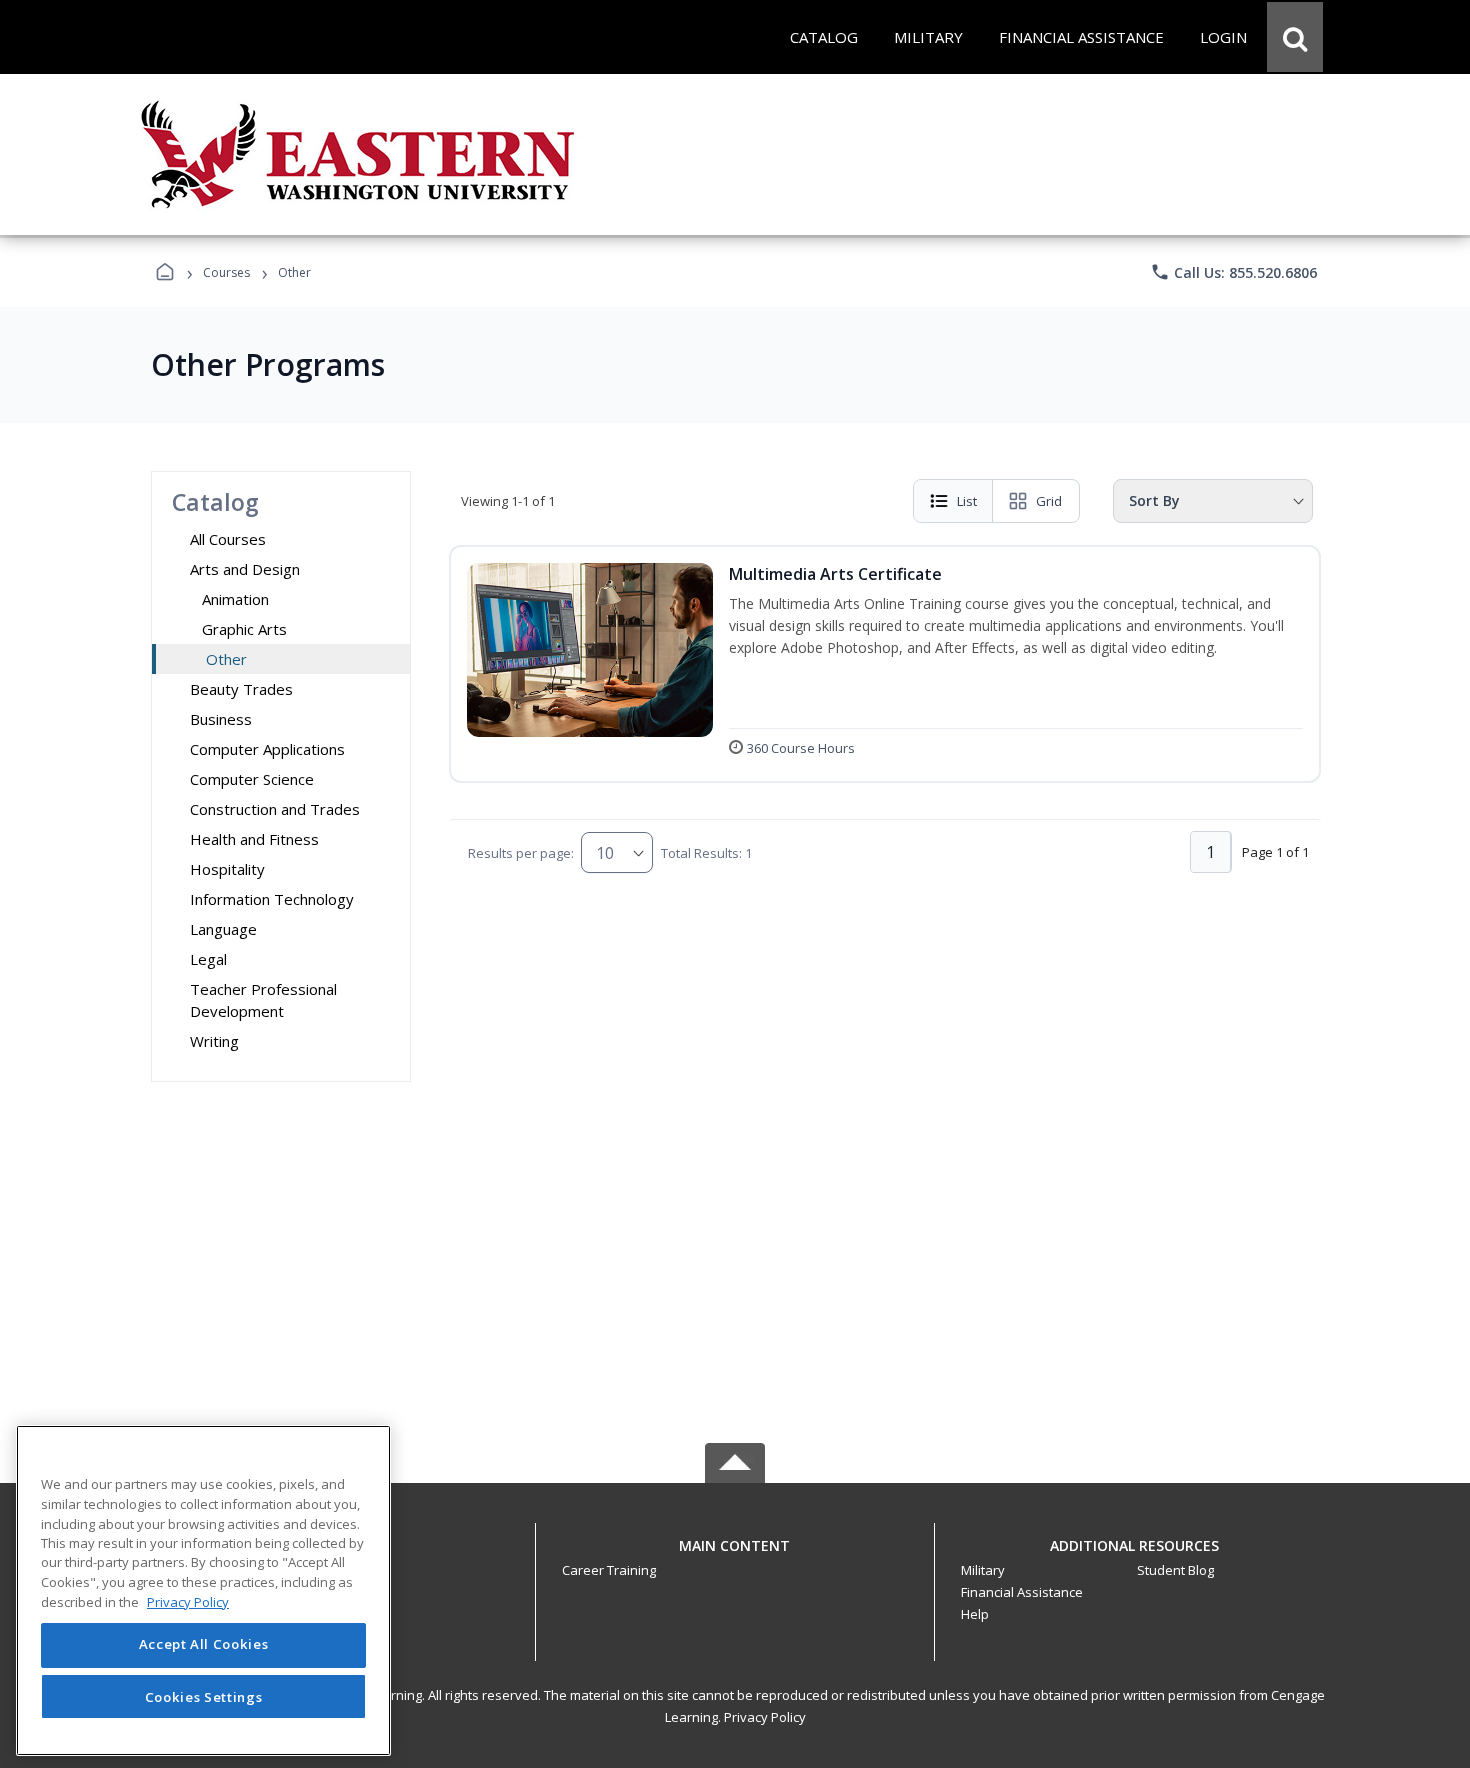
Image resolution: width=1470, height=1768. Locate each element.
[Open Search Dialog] (1295, 37)
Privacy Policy (765, 1717)
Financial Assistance (1022, 1592)
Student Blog (1175, 1570)
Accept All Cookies (204, 1645)
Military (983, 1570)
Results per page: (521, 853)
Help (975, 1614)
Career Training (609, 1570)
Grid (1049, 501)
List (967, 501)
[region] (203, 1590)
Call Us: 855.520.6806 (1233, 272)
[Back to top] (735, 1556)
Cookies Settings (204, 1696)
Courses (226, 272)
